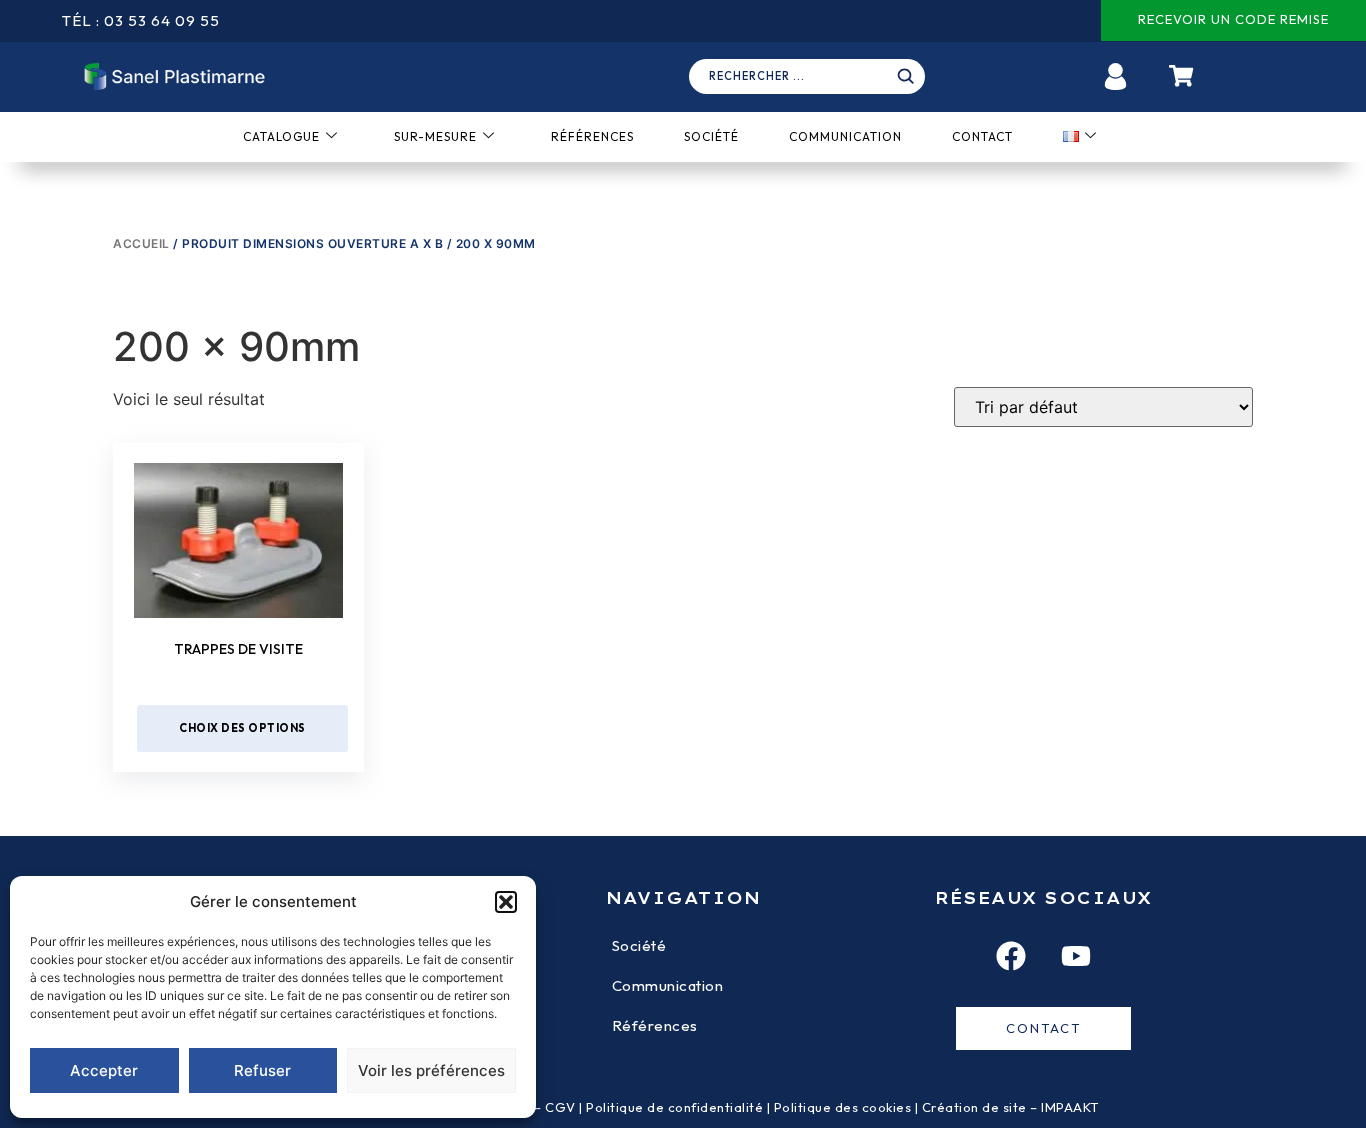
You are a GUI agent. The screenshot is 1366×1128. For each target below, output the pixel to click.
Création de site (974, 1107)
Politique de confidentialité (674, 1107)
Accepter (104, 1070)
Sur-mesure (435, 136)
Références (592, 136)
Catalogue (281, 136)
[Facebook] (1011, 956)
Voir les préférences (431, 1070)
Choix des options (242, 728)
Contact (982, 136)
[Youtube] (1076, 956)
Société (711, 136)
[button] (506, 902)
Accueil (141, 243)
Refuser (262, 1070)
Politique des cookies (843, 1107)
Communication (845, 136)
